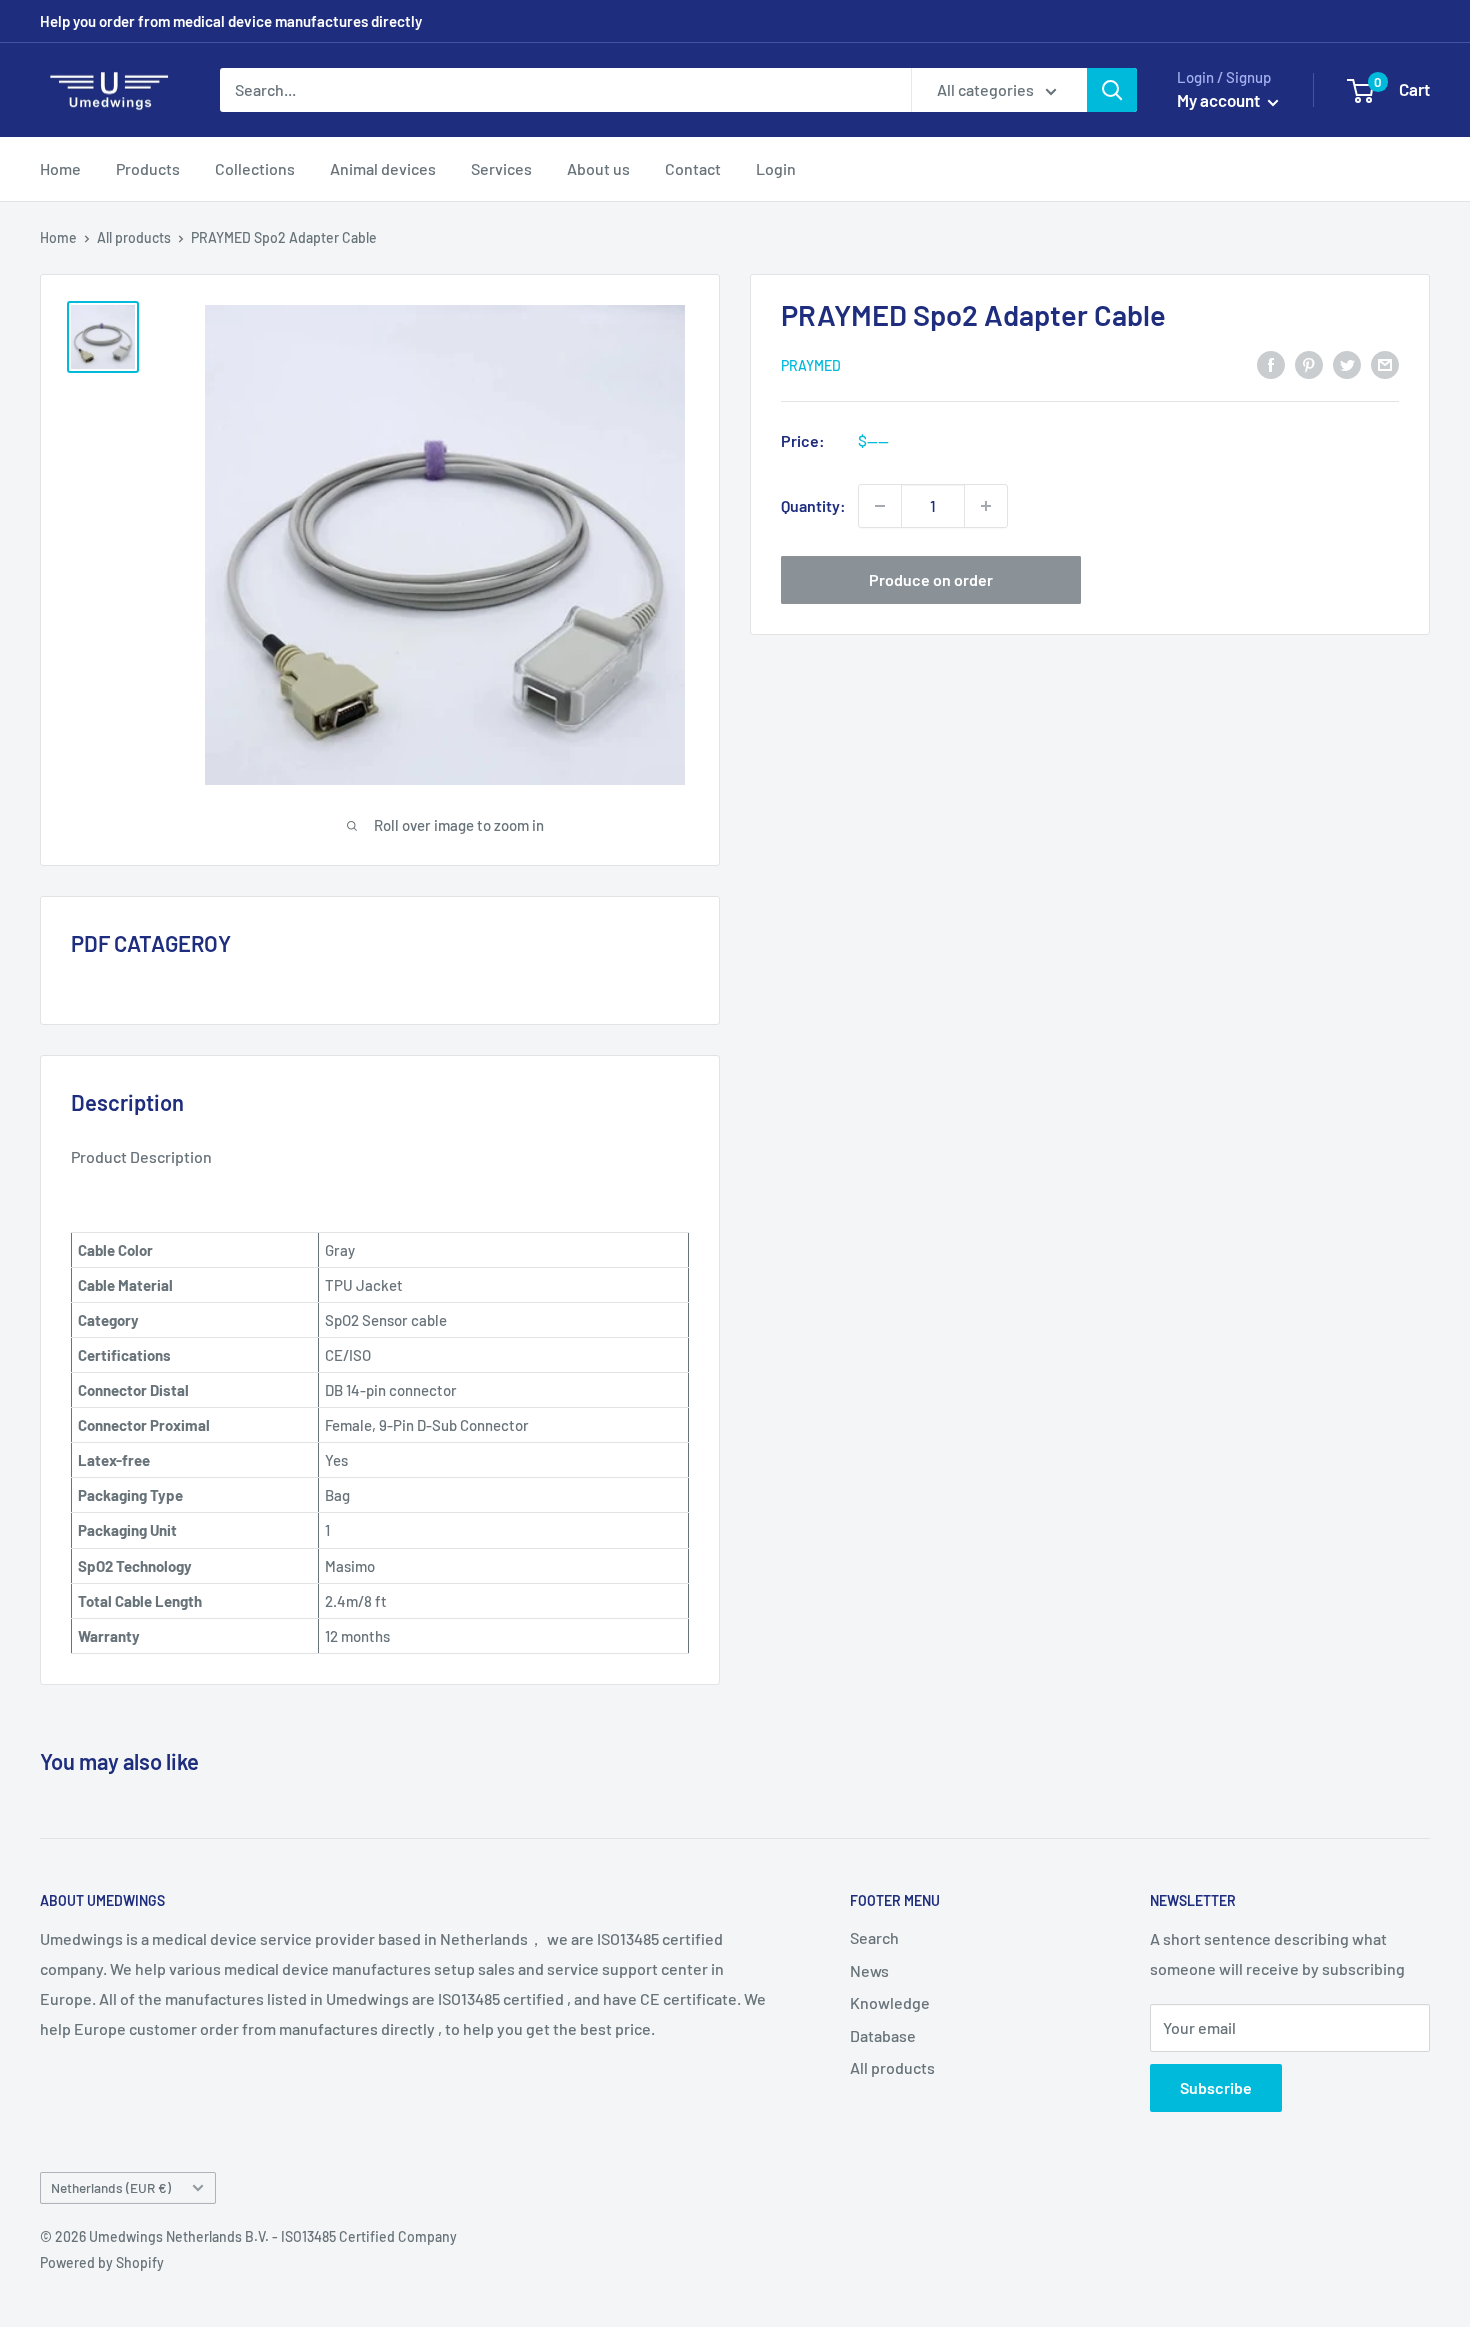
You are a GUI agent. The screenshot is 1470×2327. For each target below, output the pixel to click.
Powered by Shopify (102, 2262)
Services (501, 168)
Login (776, 168)
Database (883, 2035)
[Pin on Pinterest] (1309, 363)
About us (598, 168)
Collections (255, 168)
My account (1220, 100)
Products (148, 168)
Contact (693, 168)
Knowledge (890, 2002)
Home (60, 168)
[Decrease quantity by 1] (880, 506)
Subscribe (1216, 2087)
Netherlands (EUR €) (111, 2187)
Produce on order (931, 579)
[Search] (1112, 90)
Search (874, 1937)
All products (134, 237)
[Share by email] (1385, 363)
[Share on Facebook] (1271, 363)
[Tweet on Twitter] (1347, 363)
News (869, 1970)
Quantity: (813, 505)
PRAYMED (811, 364)
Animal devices (383, 168)
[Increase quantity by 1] (986, 506)
